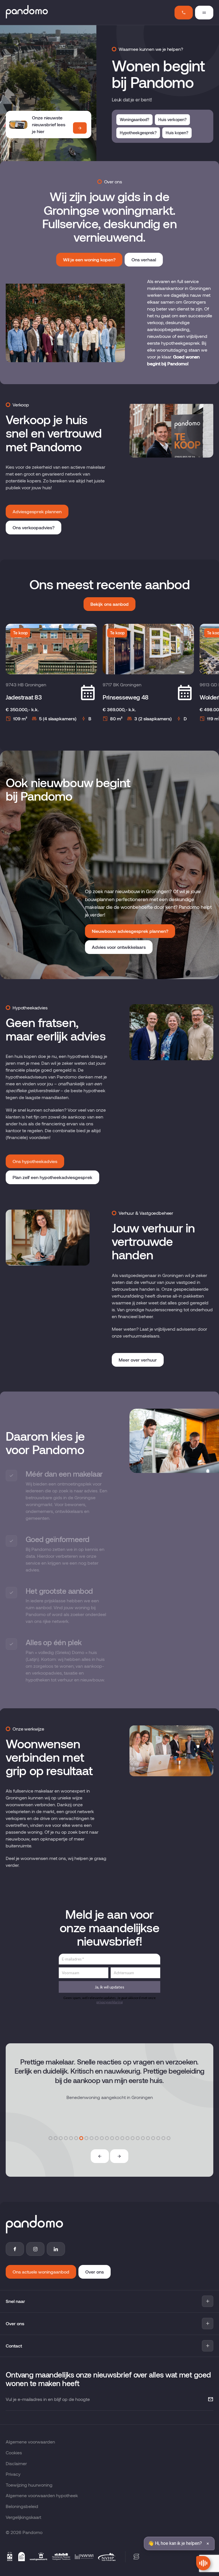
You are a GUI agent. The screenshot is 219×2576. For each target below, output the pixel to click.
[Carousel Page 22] (158, 2138)
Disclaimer (16, 2463)
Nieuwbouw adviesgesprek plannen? (130, 931)
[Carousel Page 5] (71, 2138)
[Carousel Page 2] (56, 2138)
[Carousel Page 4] (66, 2138)
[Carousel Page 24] (169, 2138)
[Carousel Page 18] (138, 2138)
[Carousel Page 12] (107, 2138)
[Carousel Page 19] (143, 2138)
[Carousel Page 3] (61, 2138)
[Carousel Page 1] (50, 2138)
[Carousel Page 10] (97, 2138)
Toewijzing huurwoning (29, 2485)
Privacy (13, 2474)
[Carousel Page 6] (76, 2138)
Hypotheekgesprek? (138, 133)
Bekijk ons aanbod (109, 604)
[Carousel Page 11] (102, 2138)
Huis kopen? (177, 133)
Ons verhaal (144, 259)
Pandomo (33, 2532)
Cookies (14, 2452)
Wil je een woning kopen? (89, 259)
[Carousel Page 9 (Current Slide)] (92, 2138)
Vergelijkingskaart (24, 2517)
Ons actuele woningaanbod (41, 2272)
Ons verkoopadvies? (34, 527)
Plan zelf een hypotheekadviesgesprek (52, 1177)
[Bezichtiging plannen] (88, 693)
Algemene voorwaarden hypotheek (42, 2495)
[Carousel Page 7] (81, 2138)
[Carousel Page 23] (163, 2138)
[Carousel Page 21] (153, 2138)
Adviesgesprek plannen (37, 511)
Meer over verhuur (138, 1359)
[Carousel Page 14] (117, 2138)
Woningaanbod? (134, 120)
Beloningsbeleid (22, 2506)
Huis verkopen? (172, 120)
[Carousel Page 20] (148, 2138)
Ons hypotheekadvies (35, 1161)
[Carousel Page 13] (112, 2138)
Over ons (95, 2272)
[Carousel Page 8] (86, 2138)
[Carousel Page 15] (122, 2138)
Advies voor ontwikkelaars (119, 947)
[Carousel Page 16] (127, 2138)
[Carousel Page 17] (133, 2138)
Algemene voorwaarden (30, 2442)
